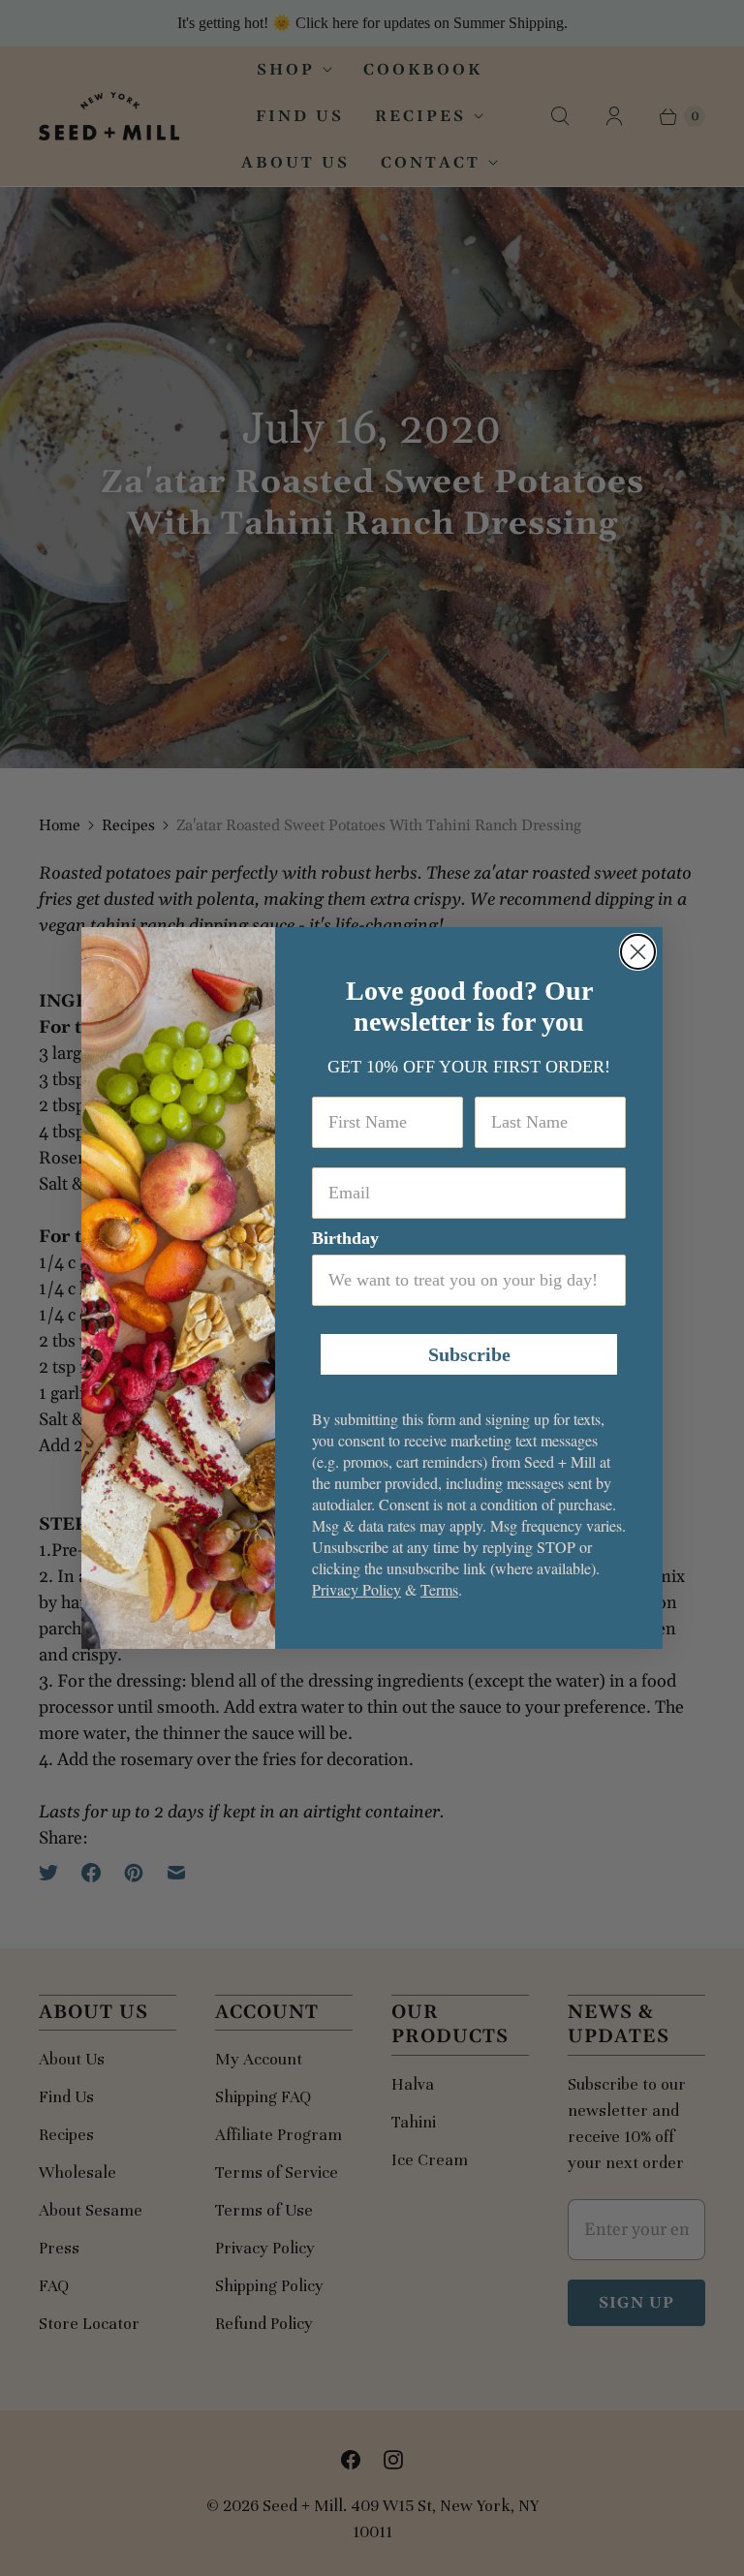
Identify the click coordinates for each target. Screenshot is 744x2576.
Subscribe (469, 1354)
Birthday (345, 1238)
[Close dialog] (638, 952)
